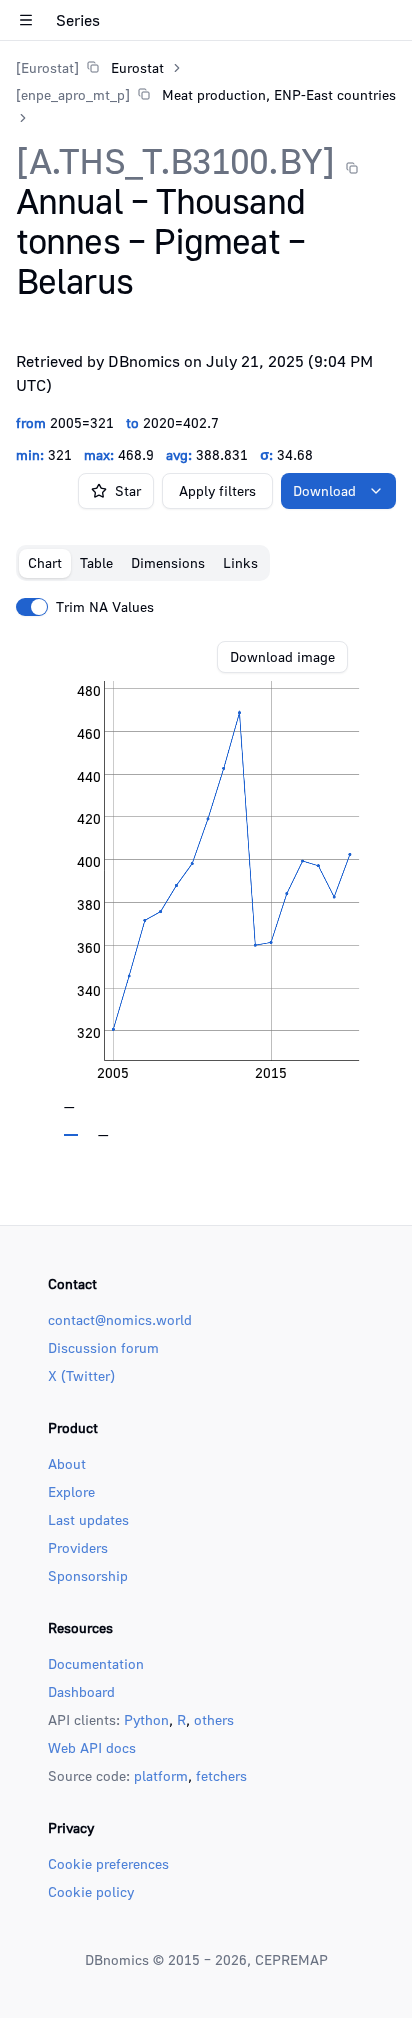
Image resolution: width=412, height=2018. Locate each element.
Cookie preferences (108, 1863)
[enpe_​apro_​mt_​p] (73, 94)
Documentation (96, 1663)
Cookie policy (91, 1891)
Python (146, 1719)
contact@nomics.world (120, 1319)
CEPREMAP (291, 1959)
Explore (71, 1491)
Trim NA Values (105, 607)
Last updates (88, 1519)
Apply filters (217, 490)
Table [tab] (96, 562)
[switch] (32, 607)
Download (324, 490)
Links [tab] (240, 562)
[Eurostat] (47, 67)
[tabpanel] (206, 889)
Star (128, 490)
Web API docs (92, 1747)
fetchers (221, 1775)
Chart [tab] (45, 562)
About (67, 1463)
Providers (78, 1547)
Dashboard (81, 1691)
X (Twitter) (81, 1375)
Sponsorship (88, 1575)
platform (161, 1775)
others (214, 1719)
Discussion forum (103, 1347)
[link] (90, 67)
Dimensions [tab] (168, 562)
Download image (282, 656)
